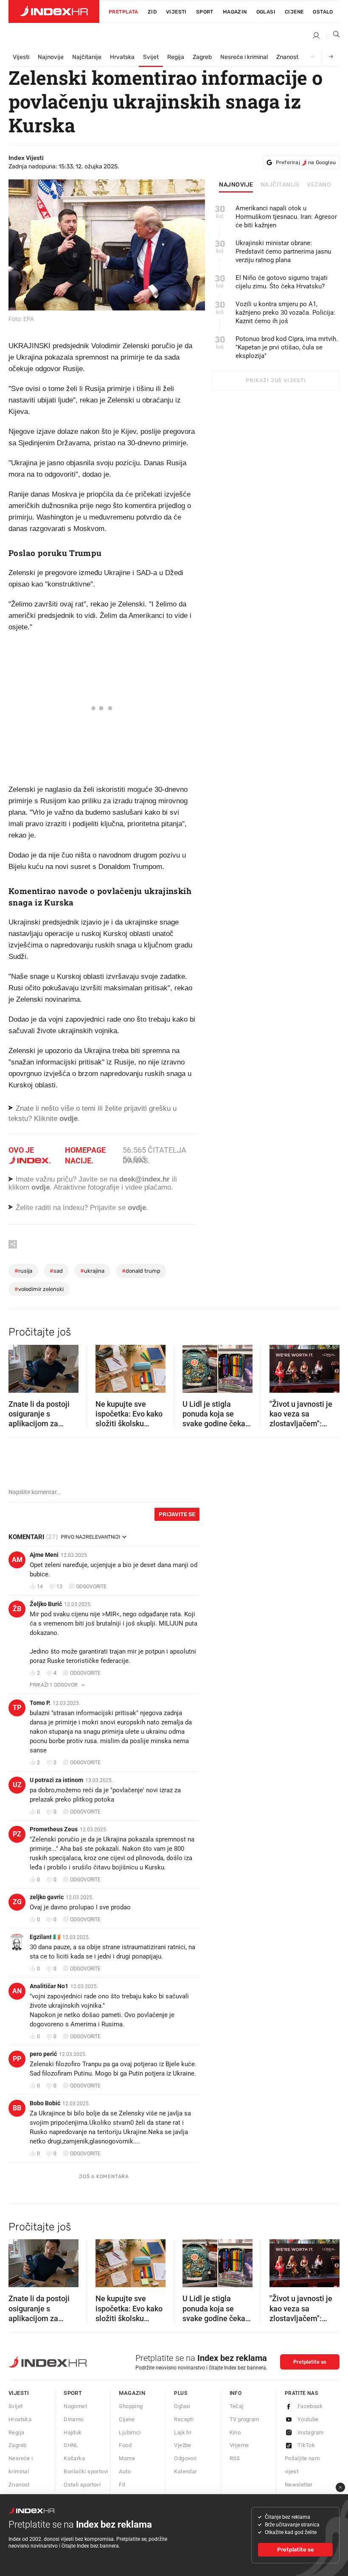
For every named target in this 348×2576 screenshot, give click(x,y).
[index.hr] (54, 11)
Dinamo (73, 2419)
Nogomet (75, 2406)
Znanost (287, 57)
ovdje (41, 1187)
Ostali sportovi (82, 2485)
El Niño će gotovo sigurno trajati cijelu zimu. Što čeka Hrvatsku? (282, 282)
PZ (17, 1834)
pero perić (43, 2054)
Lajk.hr (183, 2432)
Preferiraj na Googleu (306, 162)
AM (17, 1560)
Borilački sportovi (86, 2471)
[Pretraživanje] (333, 36)
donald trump (141, 1271)
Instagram (311, 2432)
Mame (127, 2458)
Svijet (151, 57)
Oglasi (266, 12)
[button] (19, 1366)
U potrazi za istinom (56, 1780)
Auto (125, 2471)
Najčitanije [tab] (280, 185)
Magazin (132, 2393)
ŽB (17, 1609)
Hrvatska (122, 57)
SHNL (71, 2445)
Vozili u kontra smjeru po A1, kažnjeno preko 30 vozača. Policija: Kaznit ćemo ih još (285, 313)
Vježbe (182, 2445)
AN (17, 1991)
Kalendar (185, 2471)
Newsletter (299, 2485)
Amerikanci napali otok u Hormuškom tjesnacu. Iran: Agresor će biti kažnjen (286, 217)
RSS (235, 2458)
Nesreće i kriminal (244, 57)
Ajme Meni (44, 1555)
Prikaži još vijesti (276, 380)
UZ (17, 1785)
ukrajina (92, 1271)
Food (125, 2445)
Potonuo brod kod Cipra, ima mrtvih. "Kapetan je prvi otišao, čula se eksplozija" (287, 347)
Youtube (308, 2419)
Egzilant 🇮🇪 (45, 1937)
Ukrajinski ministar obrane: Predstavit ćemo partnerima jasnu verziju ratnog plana (283, 251)
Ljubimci (130, 2432)
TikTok (306, 2445)
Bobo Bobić (45, 2103)
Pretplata (123, 12)
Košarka (74, 2458)
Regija (176, 57)
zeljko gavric (47, 1897)
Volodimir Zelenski (39, 1289)
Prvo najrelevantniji (90, 1537)
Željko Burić (46, 1604)
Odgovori (185, 2458)
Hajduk (73, 2432)
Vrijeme (239, 2445)
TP (17, 1708)
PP (17, 2059)
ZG (17, 1902)
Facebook (310, 2406)
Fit (122, 2485)
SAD (56, 1271)
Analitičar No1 (49, 1986)
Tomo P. (40, 1703)
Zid (152, 12)
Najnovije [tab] (236, 185)
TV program (244, 2419)
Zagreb (202, 57)
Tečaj (237, 2406)
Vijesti (176, 12)
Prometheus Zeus (54, 1829)
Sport (205, 12)
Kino (235, 2432)
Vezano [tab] (319, 185)
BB (17, 2108)
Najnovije (51, 57)
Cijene (294, 12)
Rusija (23, 1271)
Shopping (131, 2406)
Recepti (184, 2419)
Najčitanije (87, 57)
